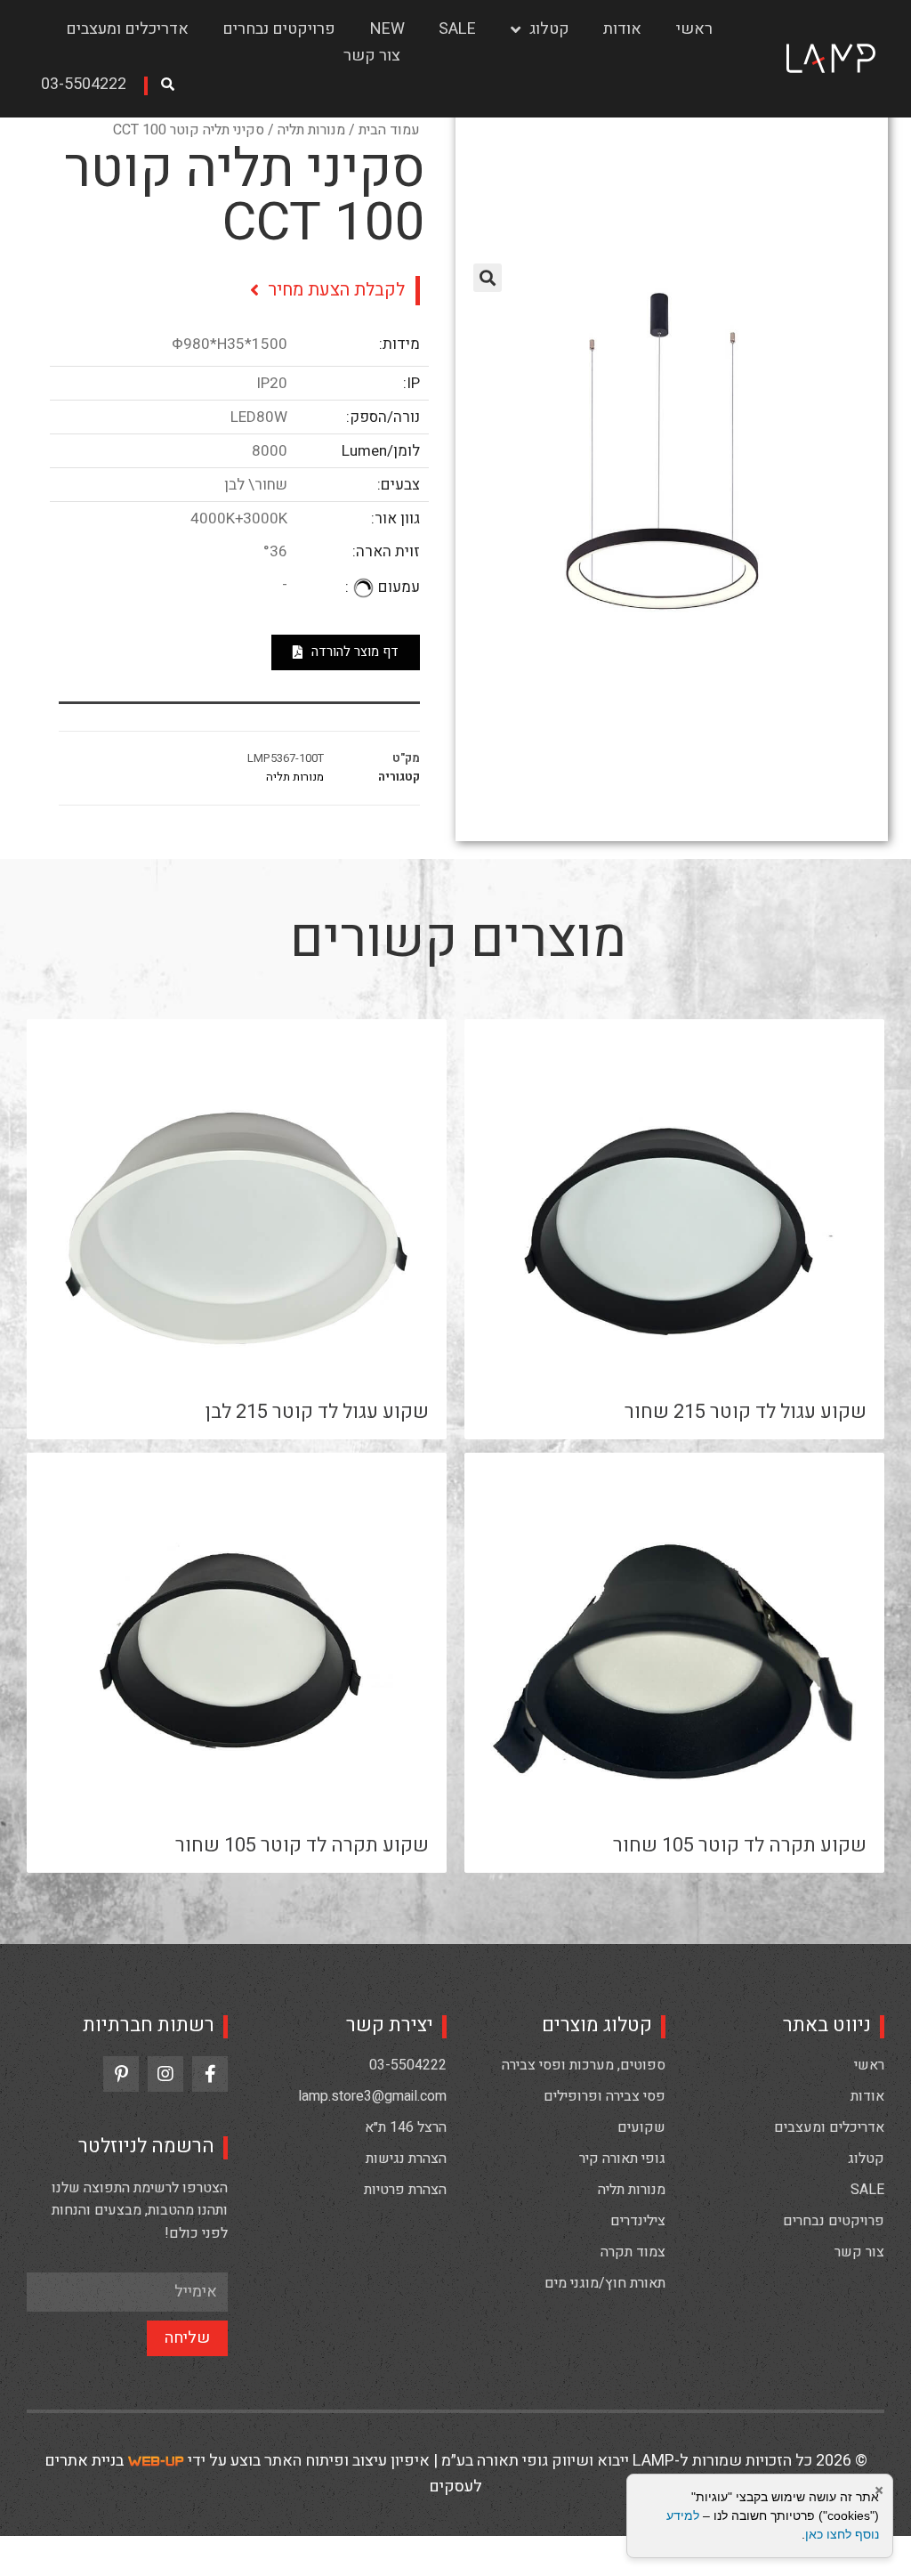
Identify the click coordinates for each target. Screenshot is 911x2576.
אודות (622, 29)
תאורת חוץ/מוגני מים (605, 2283)
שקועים (641, 2127)
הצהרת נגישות (406, 2159)
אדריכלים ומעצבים (127, 29)
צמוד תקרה (633, 2252)
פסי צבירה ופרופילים (605, 2096)
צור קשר (372, 56)
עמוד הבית (389, 130)
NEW (387, 29)
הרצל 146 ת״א (406, 2127)
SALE (457, 29)
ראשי (694, 29)
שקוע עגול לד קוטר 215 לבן (317, 1412)
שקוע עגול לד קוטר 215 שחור (746, 1412)
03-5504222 (408, 2065)
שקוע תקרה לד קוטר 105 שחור (740, 1845)
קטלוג (549, 29)
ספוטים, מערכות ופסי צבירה (584, 2065)
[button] (90, 86)
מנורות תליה (311, 130)
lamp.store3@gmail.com (372, 2096)
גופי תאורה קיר (622, 2159)
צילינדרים (638, 2221)
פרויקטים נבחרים (279, 29)
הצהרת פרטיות (405, 2190)
